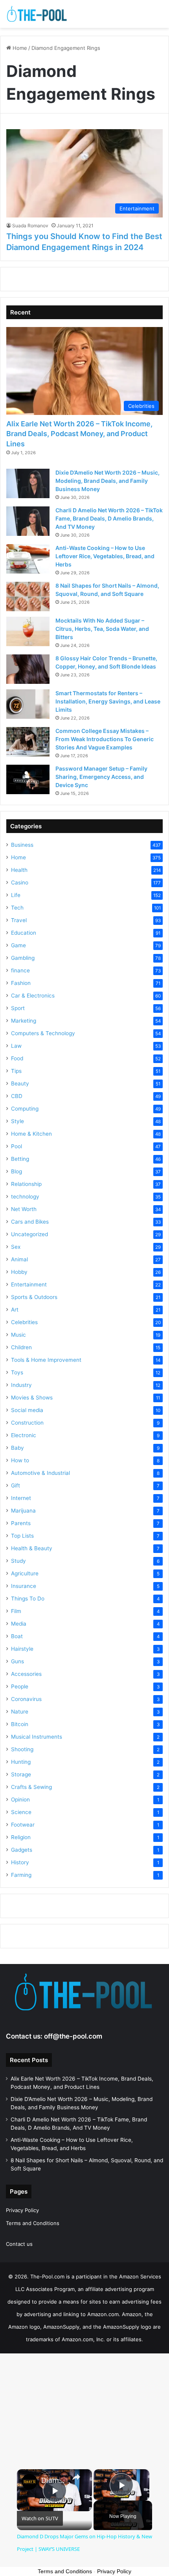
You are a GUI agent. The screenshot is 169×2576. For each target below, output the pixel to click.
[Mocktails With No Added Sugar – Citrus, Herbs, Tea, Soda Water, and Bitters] (28, 631)
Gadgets (22, 1850)
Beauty (20, 1083)
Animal (19, 1259)
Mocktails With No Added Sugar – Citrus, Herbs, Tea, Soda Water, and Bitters (102, 629)
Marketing (24, 1021)
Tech (17, 908)
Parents (21, 1523)
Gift (16, 1485)
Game (18, 945)
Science (21, 1812)
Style (17, 1121)
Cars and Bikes (30, 1222)
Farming (21, 1875)
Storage (21, 1774)
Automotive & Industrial (40, 1473)
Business (22, 845)
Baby (17, 1448)
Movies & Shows (32, 1398)
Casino (20, 882)
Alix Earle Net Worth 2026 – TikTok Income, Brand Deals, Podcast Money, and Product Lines (79, 434)
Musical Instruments (37, 1737)
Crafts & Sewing (31, 1787)
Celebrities (24, 1322)
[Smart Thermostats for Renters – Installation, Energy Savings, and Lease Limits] (28, 704)
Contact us (19, 2244)
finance (20, 970)
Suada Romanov (30, 226)
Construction (27, 1423)
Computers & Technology (43, 1033)
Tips (16, 1071)
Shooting (22, 1749)
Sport (18, 1008)
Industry (21, 1385)
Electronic (24, 1435)
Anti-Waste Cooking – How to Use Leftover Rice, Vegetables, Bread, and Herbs (105, 556)
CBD (17, 1096)
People (20, 1686)
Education (24, 933)
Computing (25, 1109)
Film (16, 1611)
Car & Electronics (33, 996)
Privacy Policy (22, 2210)
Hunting (21, 1762)
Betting (20, 1159)
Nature (20, 1712)
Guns (17, 1661)
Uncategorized (29, 1234)
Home (19, 48)
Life (16, 895)
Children (21, 1347)
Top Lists (22, 1536)
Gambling (23, 958)
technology (25, 1197)
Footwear (23, 1825)
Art (15, 1310)
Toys (17, 1372)
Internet (21, 1498)
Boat (17, 1636)
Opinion (20, 1800)
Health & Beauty (32, 1548)
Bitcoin (20, 1724)
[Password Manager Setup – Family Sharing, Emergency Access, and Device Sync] (28, 779)
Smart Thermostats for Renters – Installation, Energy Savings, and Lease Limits (108, 701)
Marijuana (23, 1511)
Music (18, 1335)
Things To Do (28, 1599)
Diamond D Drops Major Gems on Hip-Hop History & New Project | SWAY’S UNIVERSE (53, 2480)
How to (20, 1460)
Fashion (21, 983)
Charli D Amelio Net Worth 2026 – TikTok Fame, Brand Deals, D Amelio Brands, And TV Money (109, 518)
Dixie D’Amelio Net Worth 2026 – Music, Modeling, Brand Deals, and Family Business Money (107, 481)
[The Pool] (37, 14)
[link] (29, 2482)
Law (16, 1046)
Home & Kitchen (31, 1134)
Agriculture (25, 1573)
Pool (17, 1146)
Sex (16, 1247)
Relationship (26, 1184)
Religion (21, 1837)
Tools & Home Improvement (46, 1360)
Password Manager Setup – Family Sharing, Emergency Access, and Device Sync (101, 777)
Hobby (19, 1272)
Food (17, 1058)
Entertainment (29, 1284)
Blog (17, 1171)
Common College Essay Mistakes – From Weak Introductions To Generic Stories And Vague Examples (105, 739)
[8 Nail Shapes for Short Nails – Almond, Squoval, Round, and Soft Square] (28, 596)
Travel (19, 920)
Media (19, 1624)
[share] (76, 2477)
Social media (27, 1410)
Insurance (24, 1586)
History (20, 1862)
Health (19, 870)
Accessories (26, 1674)
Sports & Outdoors (34, 1297)
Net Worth (24, 1209)
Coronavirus (26, 1699)
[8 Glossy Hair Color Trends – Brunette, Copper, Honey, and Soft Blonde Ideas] (28, 669)
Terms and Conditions (33, 2223)
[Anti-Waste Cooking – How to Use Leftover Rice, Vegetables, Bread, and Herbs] (28, 559)
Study (18, 1561)
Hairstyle (22, 1649)
